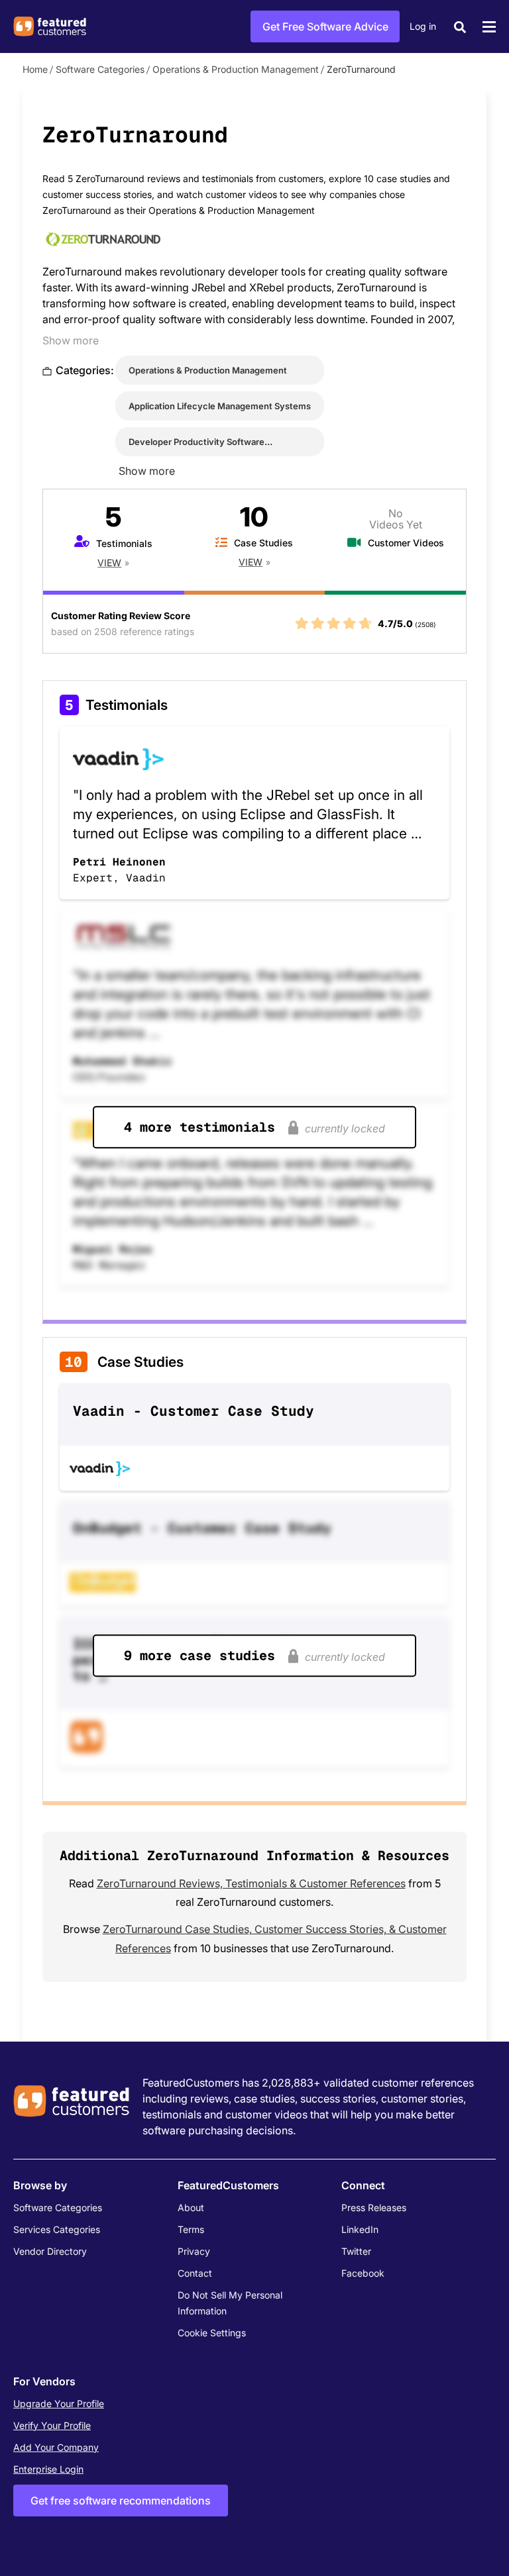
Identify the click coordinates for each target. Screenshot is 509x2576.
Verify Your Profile (52, 2425)
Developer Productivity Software (197, 442)
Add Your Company (56, 2447)
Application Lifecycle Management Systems (220, 406)
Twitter (356, 2251)
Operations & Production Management (236, 69)
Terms (191, 2229)
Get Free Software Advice (325, 26)
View (109, 563)
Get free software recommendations (121, 2501)
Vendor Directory (50, 2251)
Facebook (363, 2273)
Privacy (194, 2251)
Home (35, 69)
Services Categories (57, 2229)
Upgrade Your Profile (59, 2403)
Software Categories (100, 69)
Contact (195, 2273)
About (191, 2207)
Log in (423, 26)
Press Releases (374, 2207)
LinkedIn (360, 2229)
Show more (71, 340)
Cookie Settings (212, 2333)
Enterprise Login (48, 2469)
